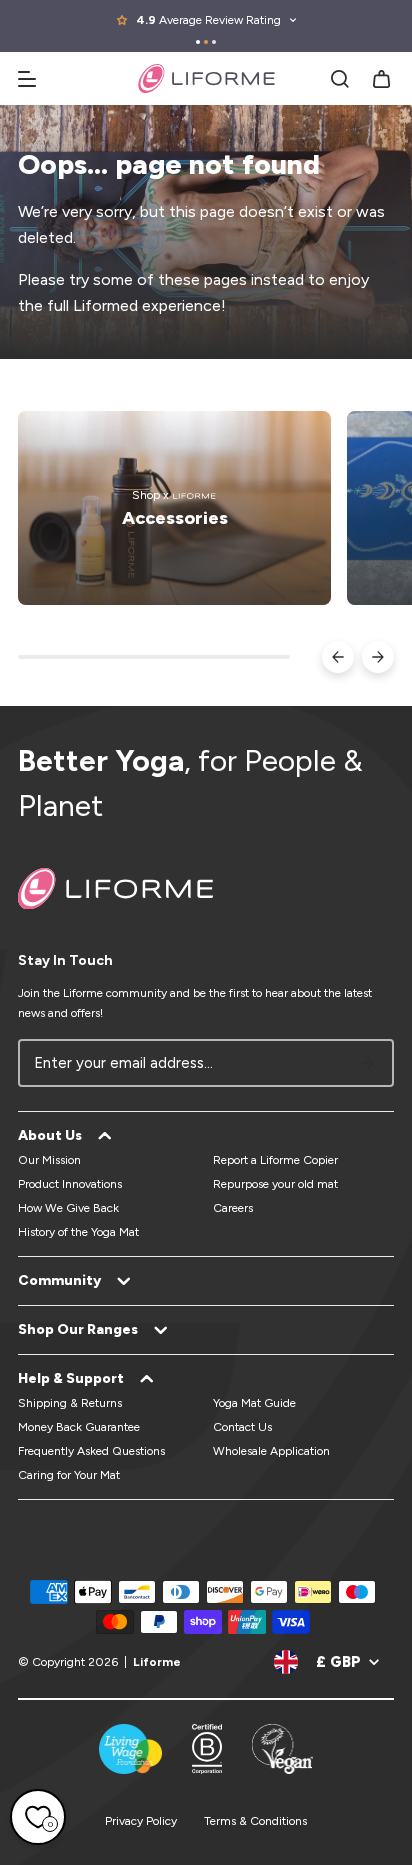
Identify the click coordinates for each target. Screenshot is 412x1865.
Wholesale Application (271, 1451)
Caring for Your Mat (69, 1475)
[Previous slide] (338, 657)
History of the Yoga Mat (78, 1232)
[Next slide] (378, 657)
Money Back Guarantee (79, 1427)
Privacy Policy (141, 1821)
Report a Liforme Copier (275, 1160)
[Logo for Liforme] (206, 78)
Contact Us (242, 1427)
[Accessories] (174, 508)
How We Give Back (68, 1208)
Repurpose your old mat (275, 1184)
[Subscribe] (368, 1063)
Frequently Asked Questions (91, 1451)
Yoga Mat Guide (254, 1403)
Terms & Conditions (255, 1821)
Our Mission (49, 1160)
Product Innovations (70, 1184)
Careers (233, 1208)
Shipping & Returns (70, 1403)
